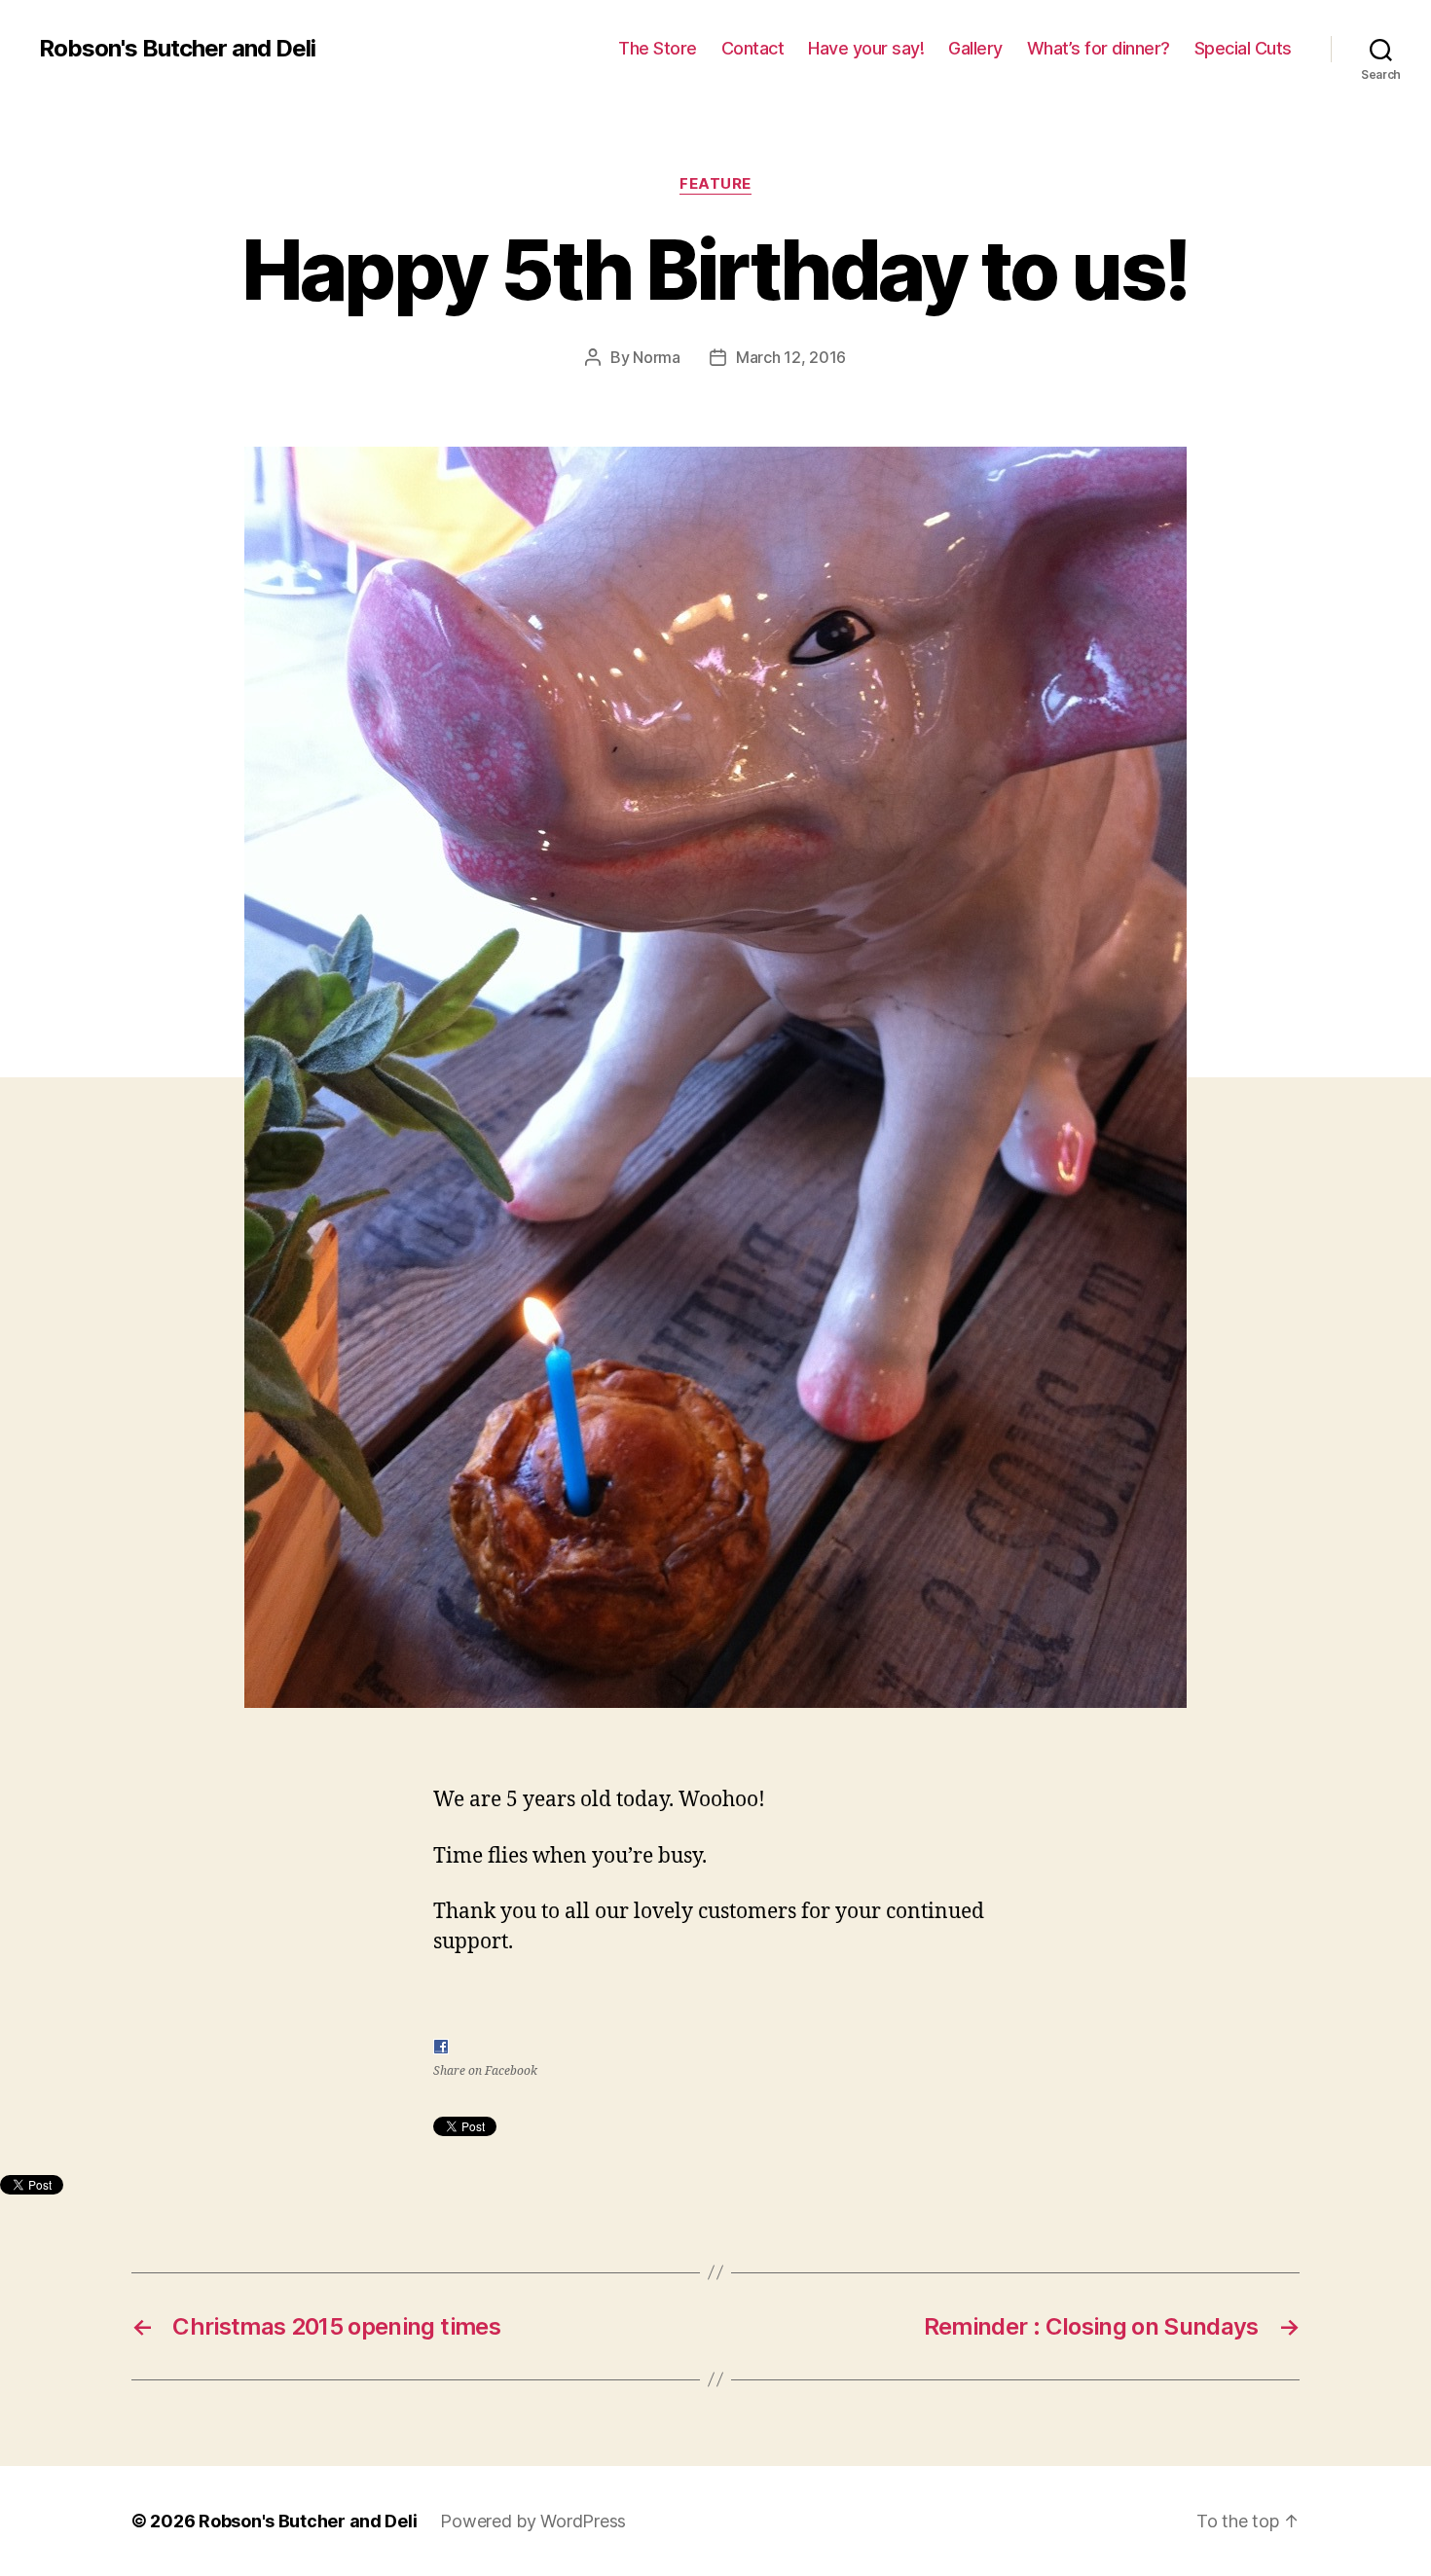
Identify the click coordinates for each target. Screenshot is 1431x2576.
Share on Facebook (485, 2071)
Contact (753, 48)
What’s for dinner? (1099, 48)
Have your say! (866, 48)
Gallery (975, 48)
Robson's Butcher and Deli (177, 49)
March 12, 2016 (791, 357)
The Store (658, 48)
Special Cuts (1243, 48)
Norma (657, 357)
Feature (715, 184)
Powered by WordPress (533, 2521)
